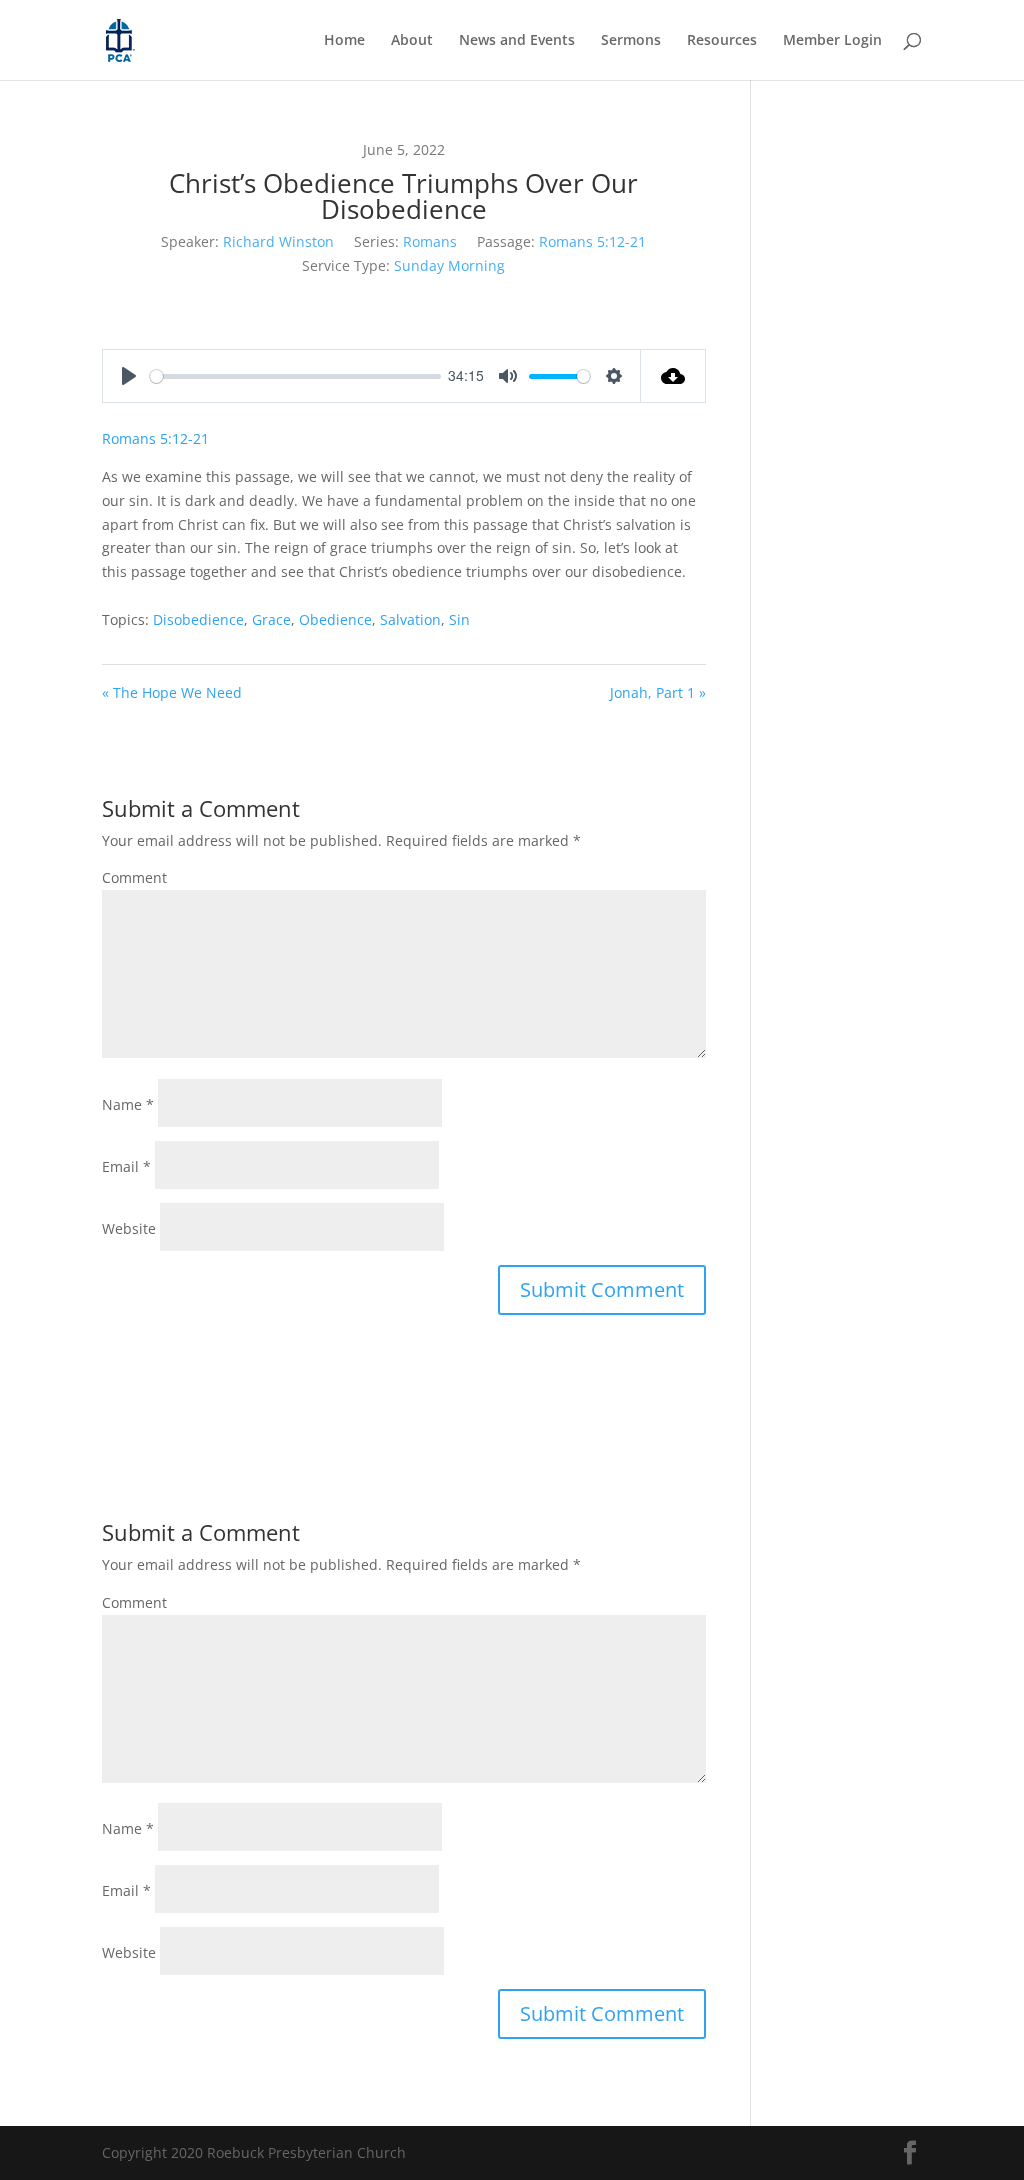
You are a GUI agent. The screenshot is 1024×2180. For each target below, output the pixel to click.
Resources (722, 41)
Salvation (410, 619)
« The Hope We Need (172, 692)
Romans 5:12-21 (592, 241)
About (412, 41)
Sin (459, 619)
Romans (430, 241)
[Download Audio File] (673, 376)
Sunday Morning (449, 265)
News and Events (517, 41)
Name (128, 1104)
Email (126, 1166)
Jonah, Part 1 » (658, 692)
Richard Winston (278, 241)
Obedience (335, 619)
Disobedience (198, 619)
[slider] (295, 376)
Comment (134, 877)
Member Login (832, 41)
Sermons (631, 41)
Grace (271, 619)
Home (344, 41)
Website (129, 1228)
